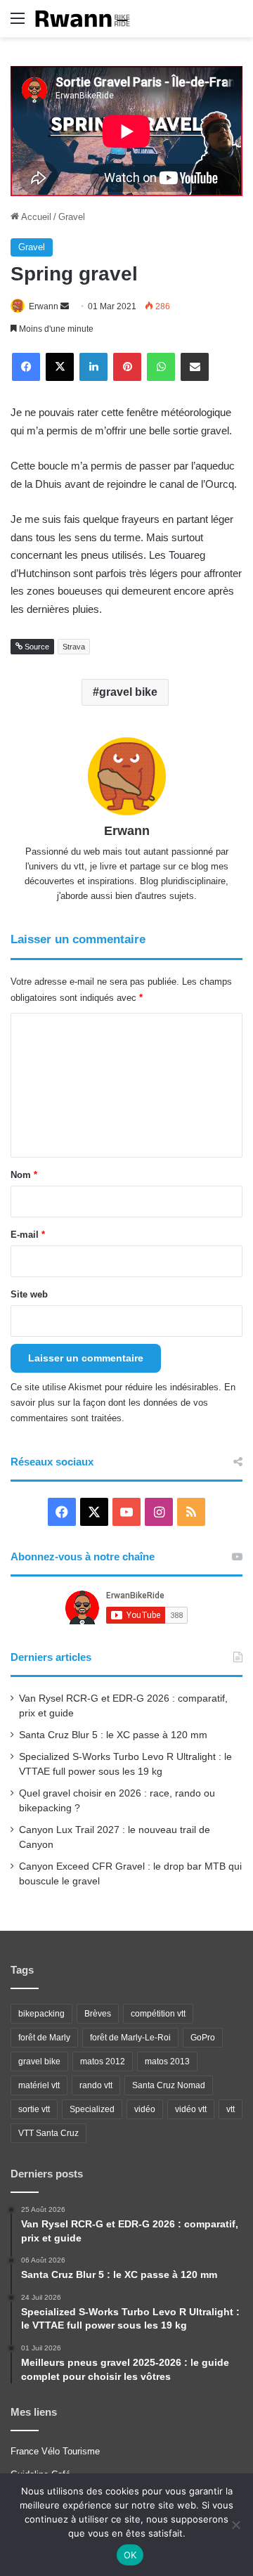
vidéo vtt (191, 2109)
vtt (231, 2109)
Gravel (72, 217)
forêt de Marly (44, 2038)
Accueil (35, 217)
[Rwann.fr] (88, 19)
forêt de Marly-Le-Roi (130, 2038)
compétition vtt (158, 2014)
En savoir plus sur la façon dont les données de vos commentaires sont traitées (123, 1403)
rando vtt (96, 2085)
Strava (74, 647)
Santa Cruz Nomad (169, 2085)
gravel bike (128, 692)
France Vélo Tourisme (55, 2451)
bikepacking (41, 2014)
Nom (24, 1175)
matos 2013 (167, 2062)
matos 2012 (103, 2062)
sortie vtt (34, 2109)
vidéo (145, 2109)
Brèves (98, 2014)
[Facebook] (26, 367)
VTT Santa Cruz (48, 2133)
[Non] (235, 2525)
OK (130, 2555)
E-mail (28, 1235)
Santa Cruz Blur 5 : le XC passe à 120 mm (113, 1735)
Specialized (92, 2109)
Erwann (44, 306)
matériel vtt (39, 2085)
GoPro (203, 2038)
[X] (60, 367)
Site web (29, 1294)
